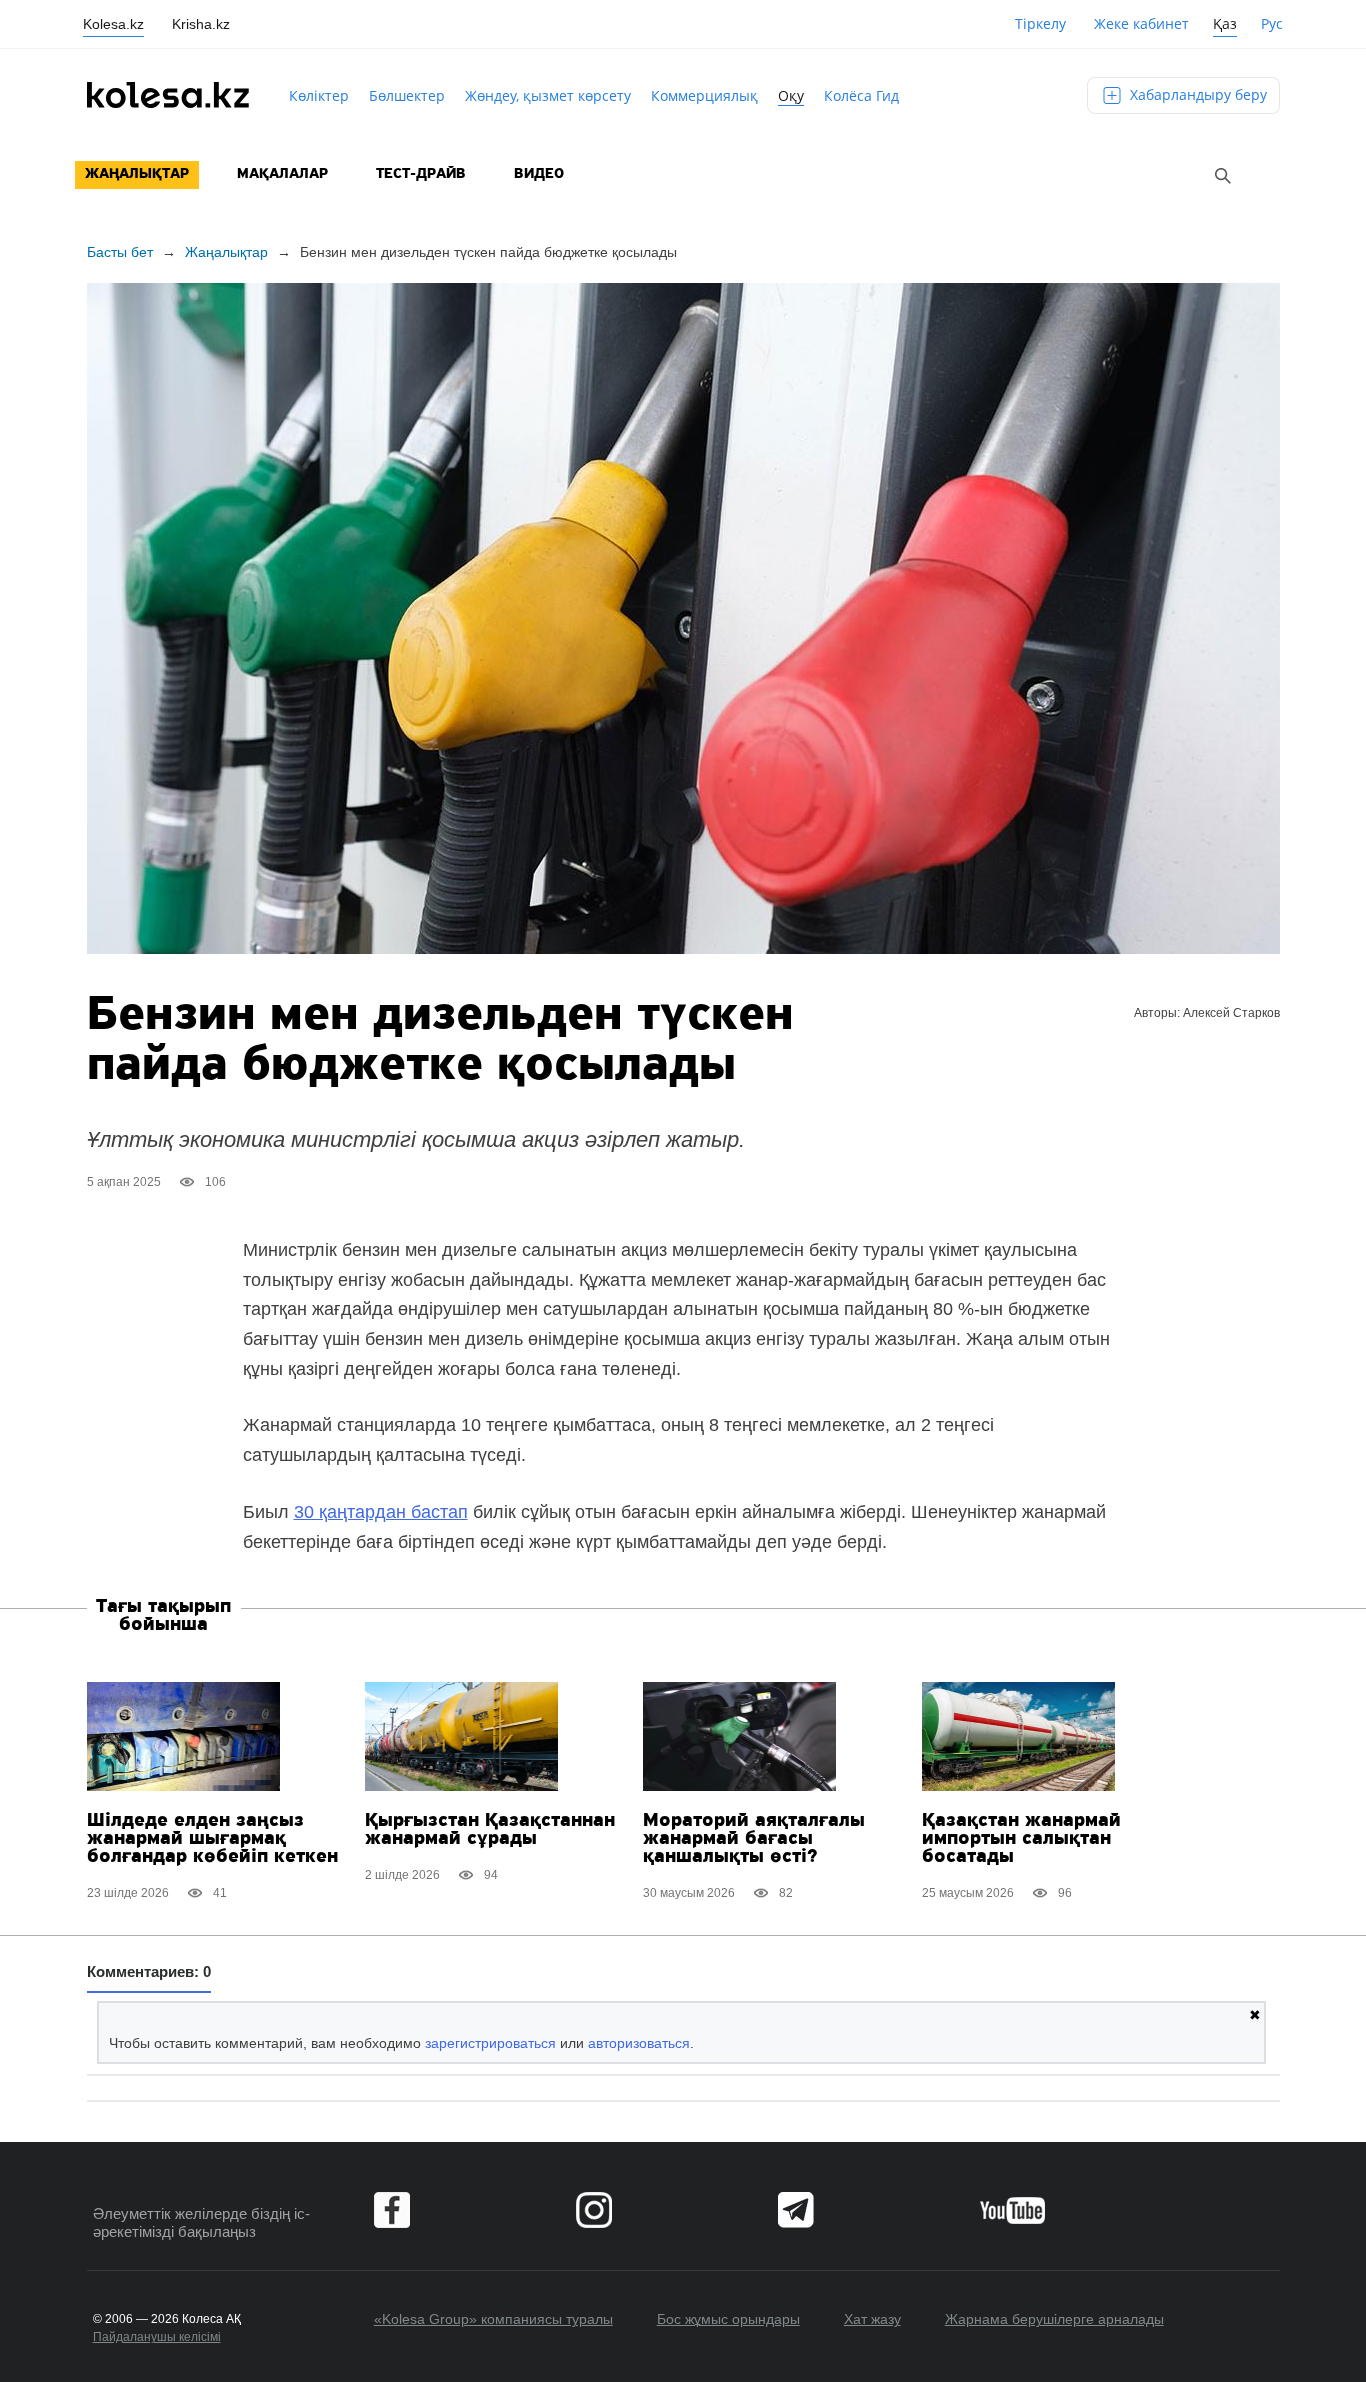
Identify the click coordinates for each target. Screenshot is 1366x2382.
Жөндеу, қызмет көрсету (548, 95)
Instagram (594, 2210)
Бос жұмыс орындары (728, 2319)
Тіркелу (1040, 23)
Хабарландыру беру (1196, 94)
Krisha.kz (201, 24)
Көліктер (319, 95)
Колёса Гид (861, 95)
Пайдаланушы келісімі (157, 2337)
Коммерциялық (704, 95)
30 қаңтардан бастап (381, 1512)
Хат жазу (872, 2319)
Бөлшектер (407, 95)
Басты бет (120, 252)
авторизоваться (639, 2043)
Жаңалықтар (137, 174)
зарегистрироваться (490, 2043)
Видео (539, 174)
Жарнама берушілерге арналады (1054, 2319)
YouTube (1012, 2210)
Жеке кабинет (1141, 23)
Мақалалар (282, 174)
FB (392, 2210)
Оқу (791, 95)
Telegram (796, 2210)
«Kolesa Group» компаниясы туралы (493, 2319)
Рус (1272, 23)
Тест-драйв (421, 174)
